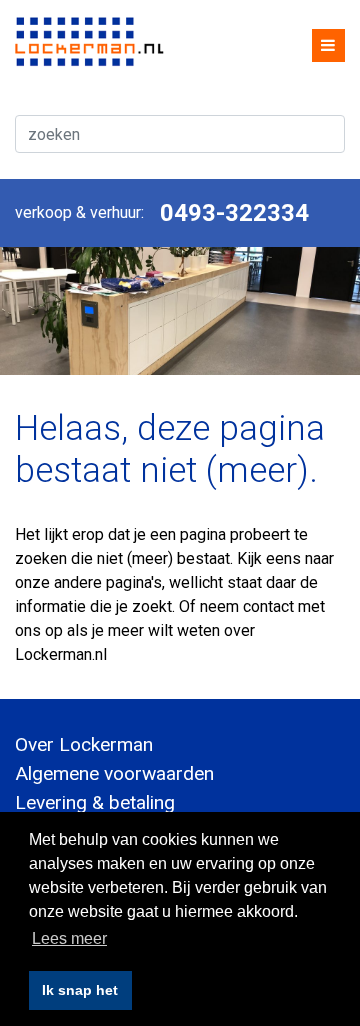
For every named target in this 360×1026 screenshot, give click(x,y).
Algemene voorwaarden (114, 773)
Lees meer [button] (69, 938)
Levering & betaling (95, 802)
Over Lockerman (84, 744)
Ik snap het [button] (80, 990)
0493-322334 (234, 213)
